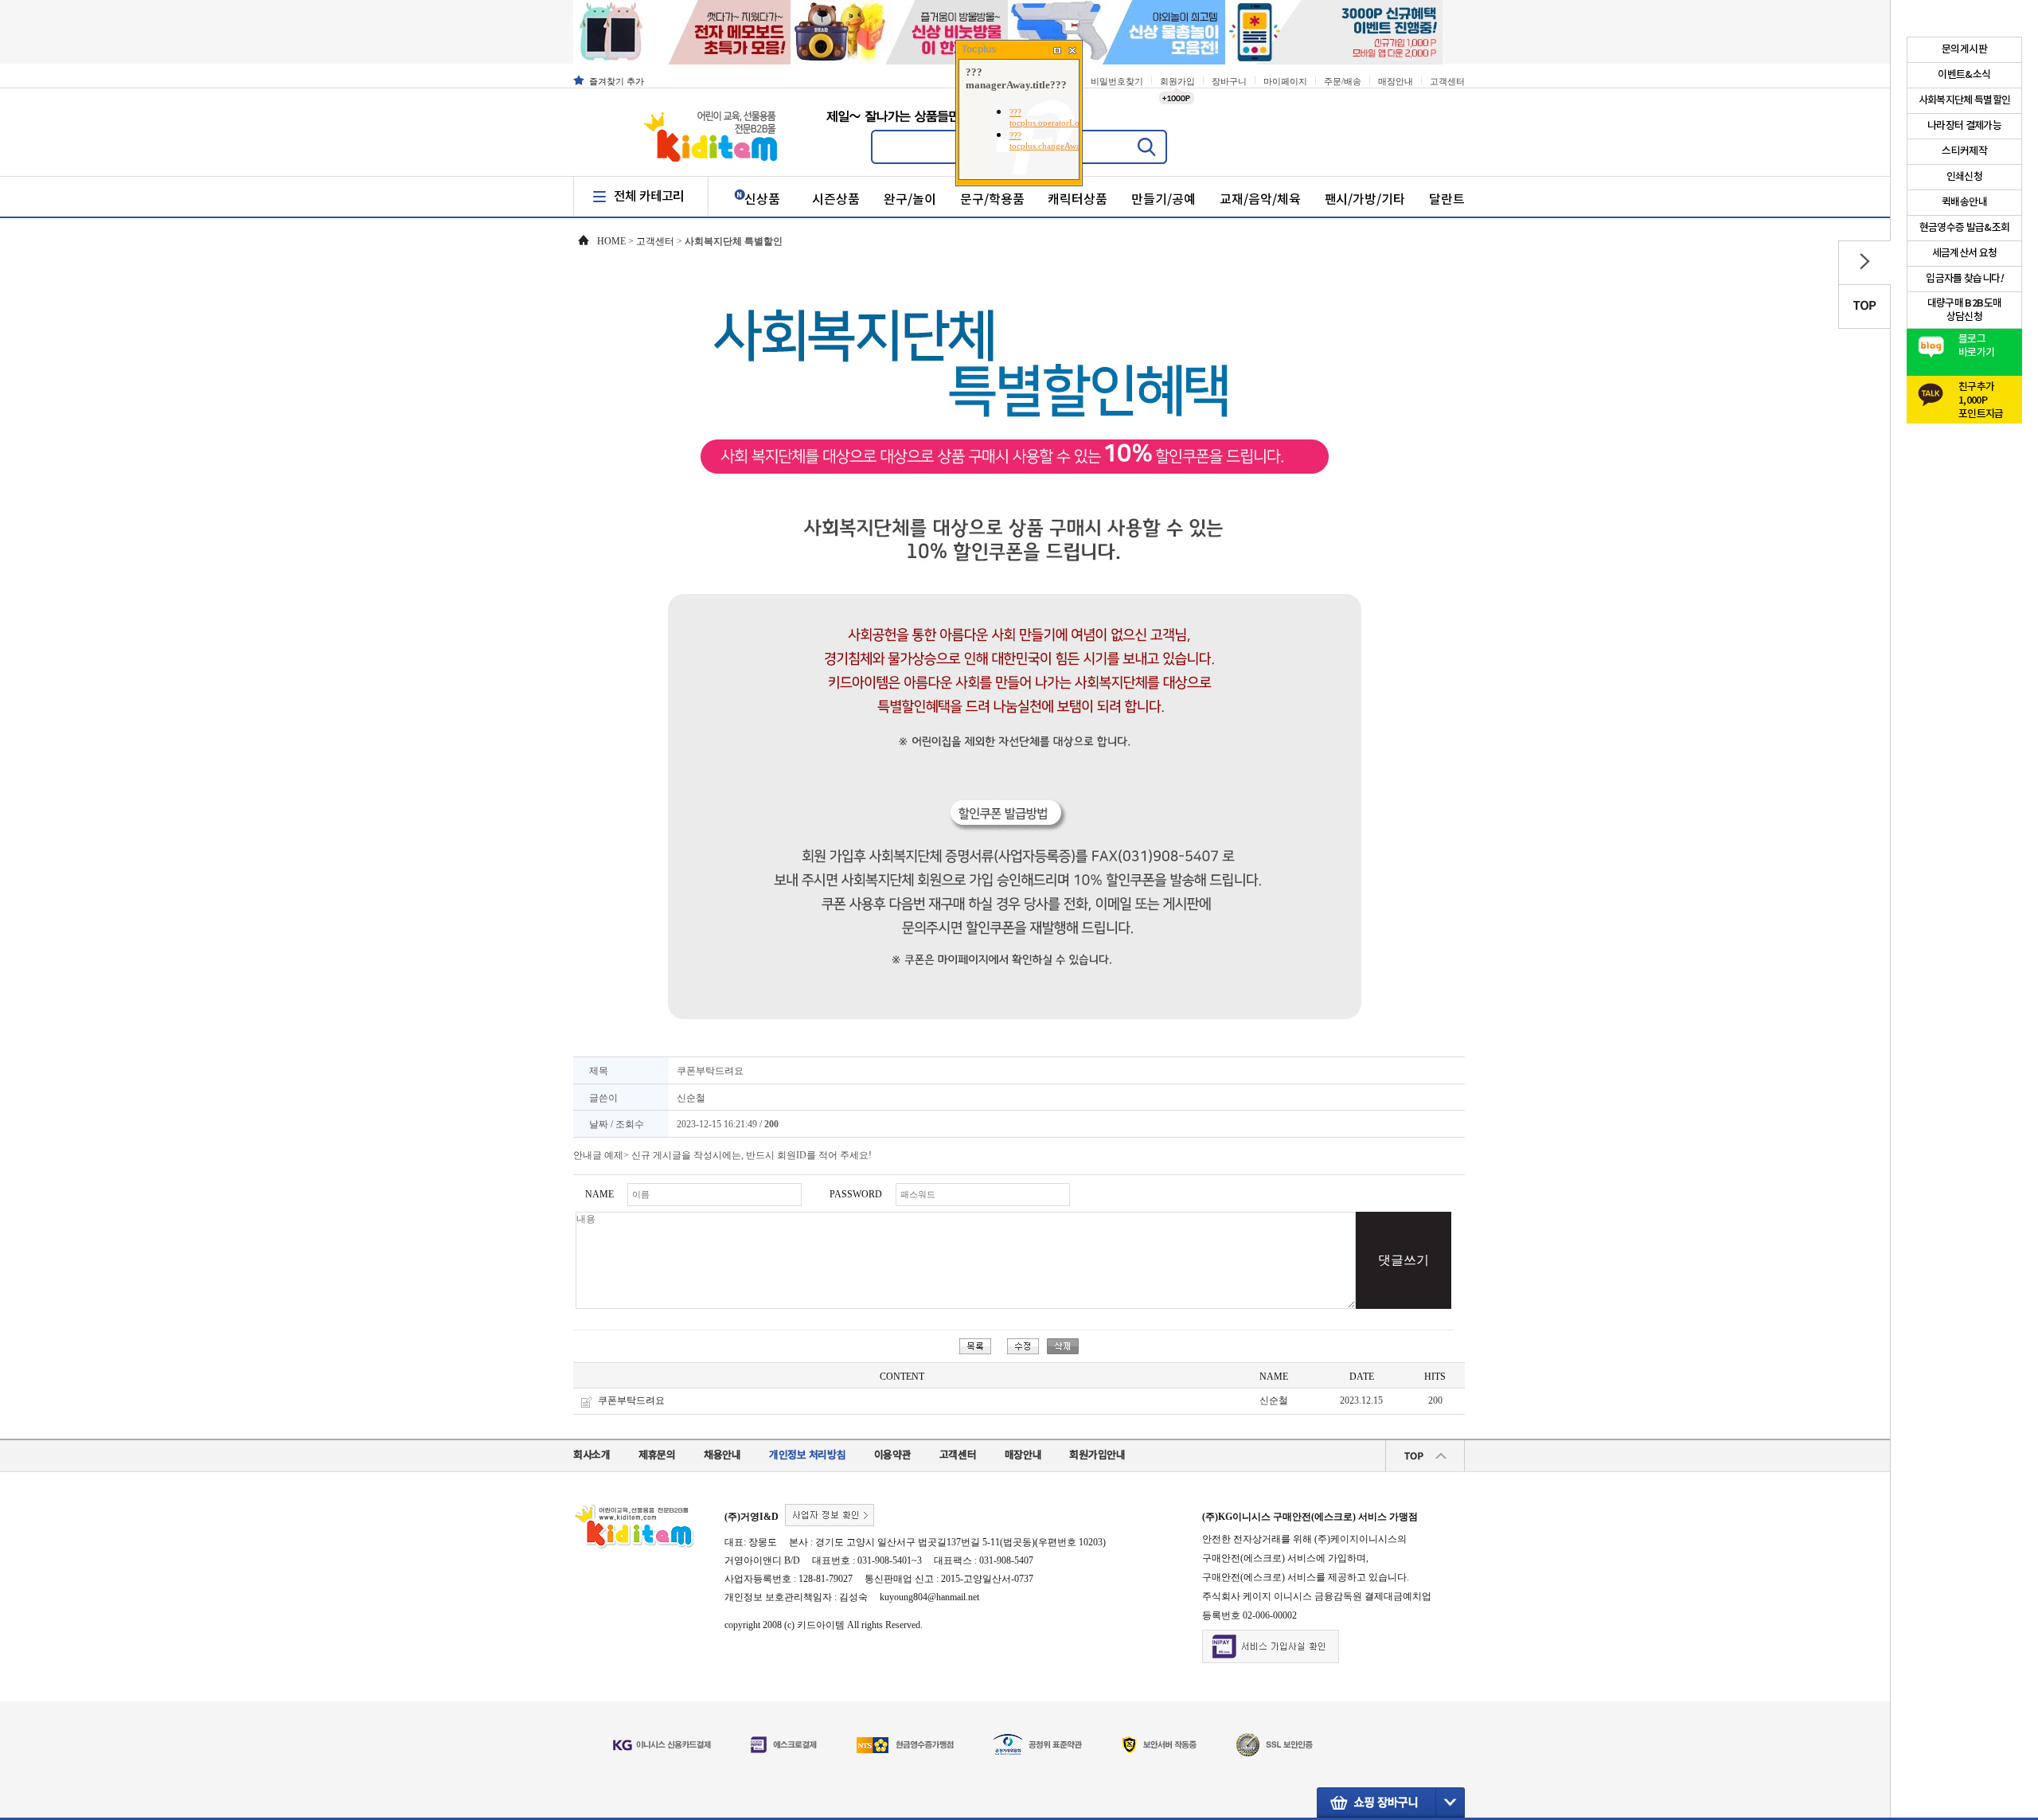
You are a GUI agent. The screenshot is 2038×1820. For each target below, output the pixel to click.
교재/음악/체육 (1260, 200)
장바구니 (1229, 81)
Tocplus (979, 49)
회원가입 (1177, 81)
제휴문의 (657, 1455)
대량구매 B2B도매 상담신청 (1965, 310)
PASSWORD (856, 1194)
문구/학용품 (992, 200)
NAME (599, 1194)
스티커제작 (1964, 151)
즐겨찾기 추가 (617, 81)
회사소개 (592, 1455)
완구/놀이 (910, 200)
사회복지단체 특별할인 (1965, 100)
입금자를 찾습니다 (1964, 279)
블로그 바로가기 (1976, 346)
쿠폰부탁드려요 (631, 1400)
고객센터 (1447, 81)
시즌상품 (836, 200)
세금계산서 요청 (1965, 253)
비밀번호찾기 (1117, 81)
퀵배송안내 (1964, 202)
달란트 (1447, 200)
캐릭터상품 (1078, 200)
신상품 (762, 200)
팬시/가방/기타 (1365, 200)
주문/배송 (1343, 81)
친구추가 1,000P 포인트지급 (1981, 396)
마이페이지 (1285, 81)
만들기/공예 (1163, 200)
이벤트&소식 (1964, 75)
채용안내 (722, 1455)
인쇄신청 (1964, 177)
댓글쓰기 (1404, 1260)
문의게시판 (1964, 49)
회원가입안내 (1097, 1455)
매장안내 (1396, 81)
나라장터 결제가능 (1964, 126)
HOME (611, 241)
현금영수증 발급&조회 (1965, 228)
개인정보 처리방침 (808, 1455)
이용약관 (893, 1455)
